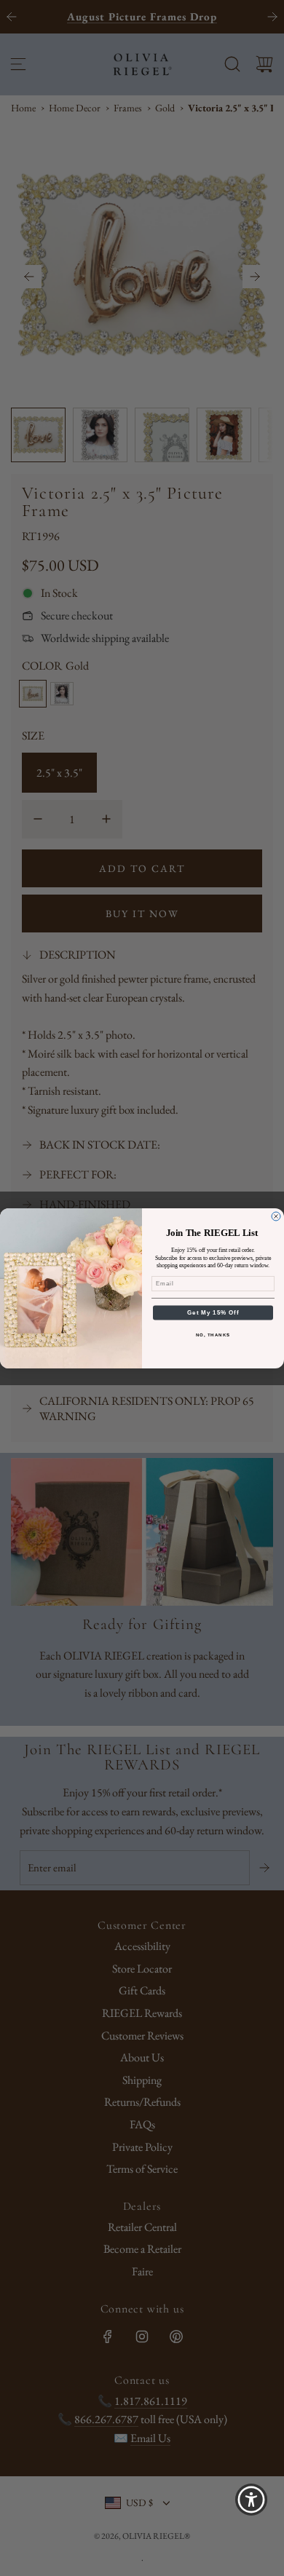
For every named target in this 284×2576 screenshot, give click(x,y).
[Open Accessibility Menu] (252, 2500)
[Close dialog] (276, 1216)
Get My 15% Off (213, 1313)
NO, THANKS (213, 1335)
